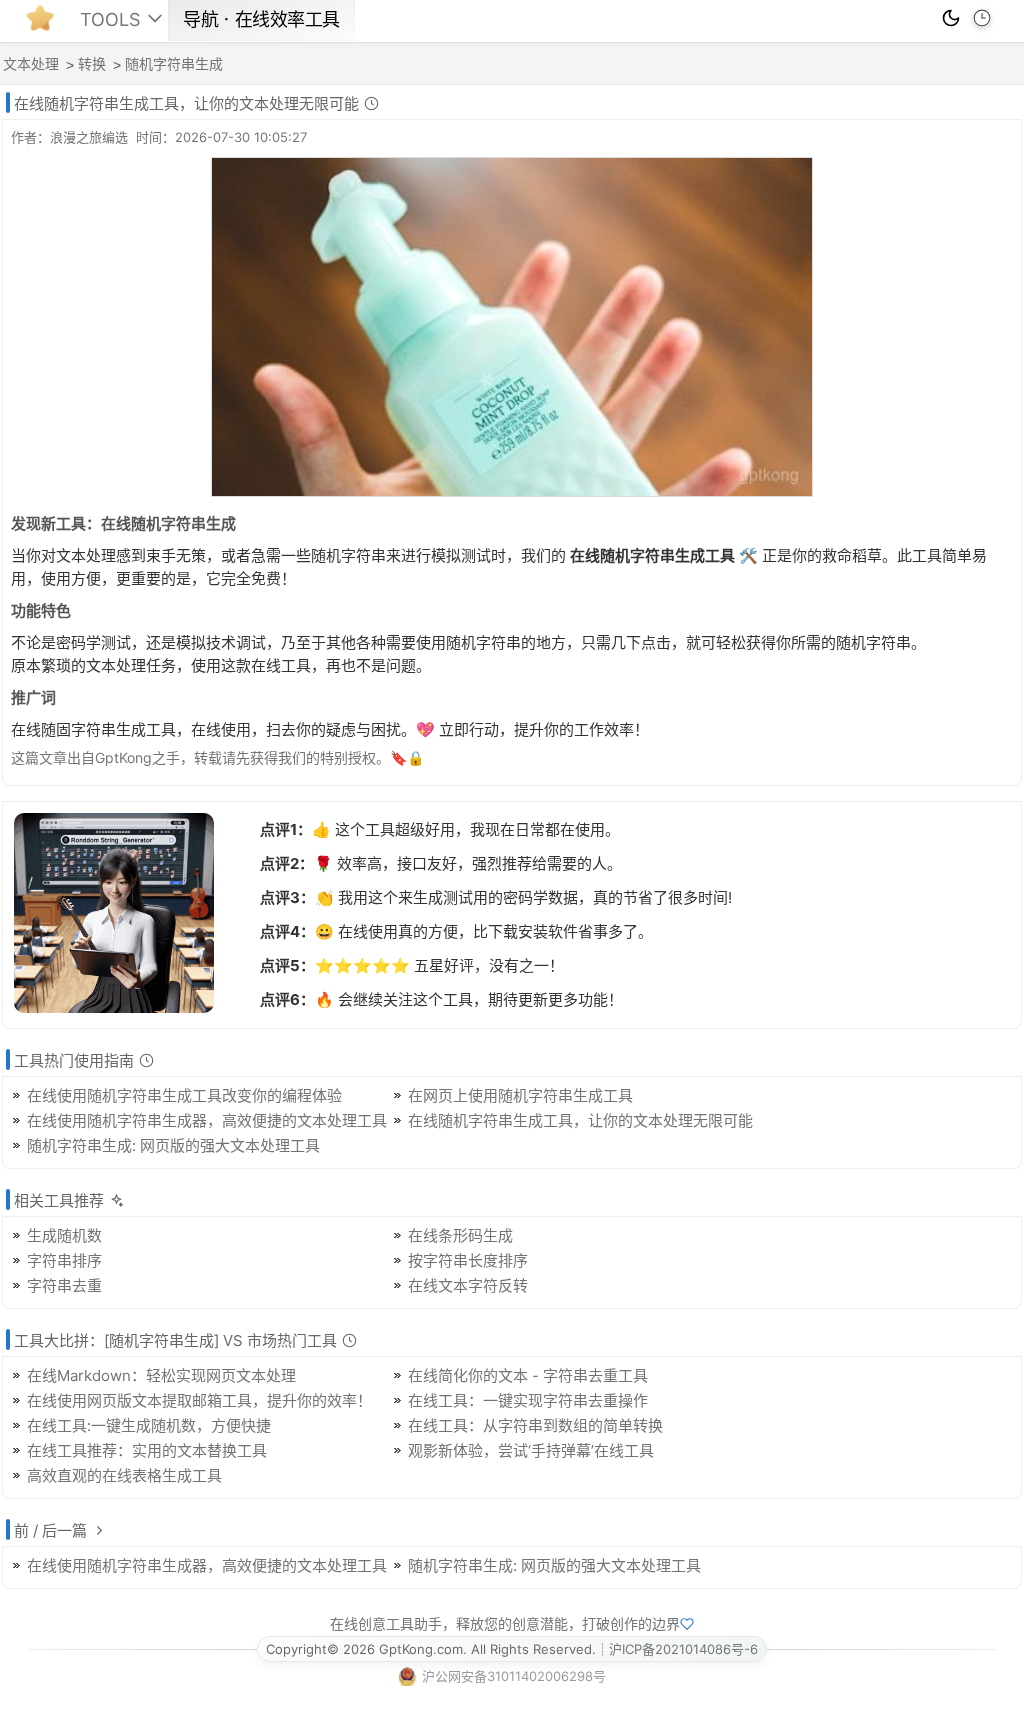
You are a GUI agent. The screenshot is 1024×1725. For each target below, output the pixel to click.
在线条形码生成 (460, 1235)
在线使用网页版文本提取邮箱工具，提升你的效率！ (199, 1400)
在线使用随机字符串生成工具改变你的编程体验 (184, 1095)
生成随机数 (64, 1235)
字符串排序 (64, 1260)
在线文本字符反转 (468, 1285)
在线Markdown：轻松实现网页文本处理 (161, 1375)
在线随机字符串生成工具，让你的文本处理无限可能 (580, 1120)
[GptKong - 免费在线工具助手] (45, 24)
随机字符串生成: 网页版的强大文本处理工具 (173, 1145)
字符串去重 (64, 1285)
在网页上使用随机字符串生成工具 (520, 1095)
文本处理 (31, 64)
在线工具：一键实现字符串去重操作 (528, 1400)
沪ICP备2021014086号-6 (683, 1649)
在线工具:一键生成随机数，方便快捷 (149, 1425)
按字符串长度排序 (468, 1260)
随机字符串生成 (174, 64)
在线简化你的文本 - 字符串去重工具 (528, 1375)
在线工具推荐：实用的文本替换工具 (147, 1450)
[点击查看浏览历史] (982, 18)
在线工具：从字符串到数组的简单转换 (535, 1425)
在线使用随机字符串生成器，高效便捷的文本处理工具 (207, 1120)
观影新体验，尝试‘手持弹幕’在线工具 (531, 1450)
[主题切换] (951, 18)
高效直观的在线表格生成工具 (124, 1475)
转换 (92, 64)
